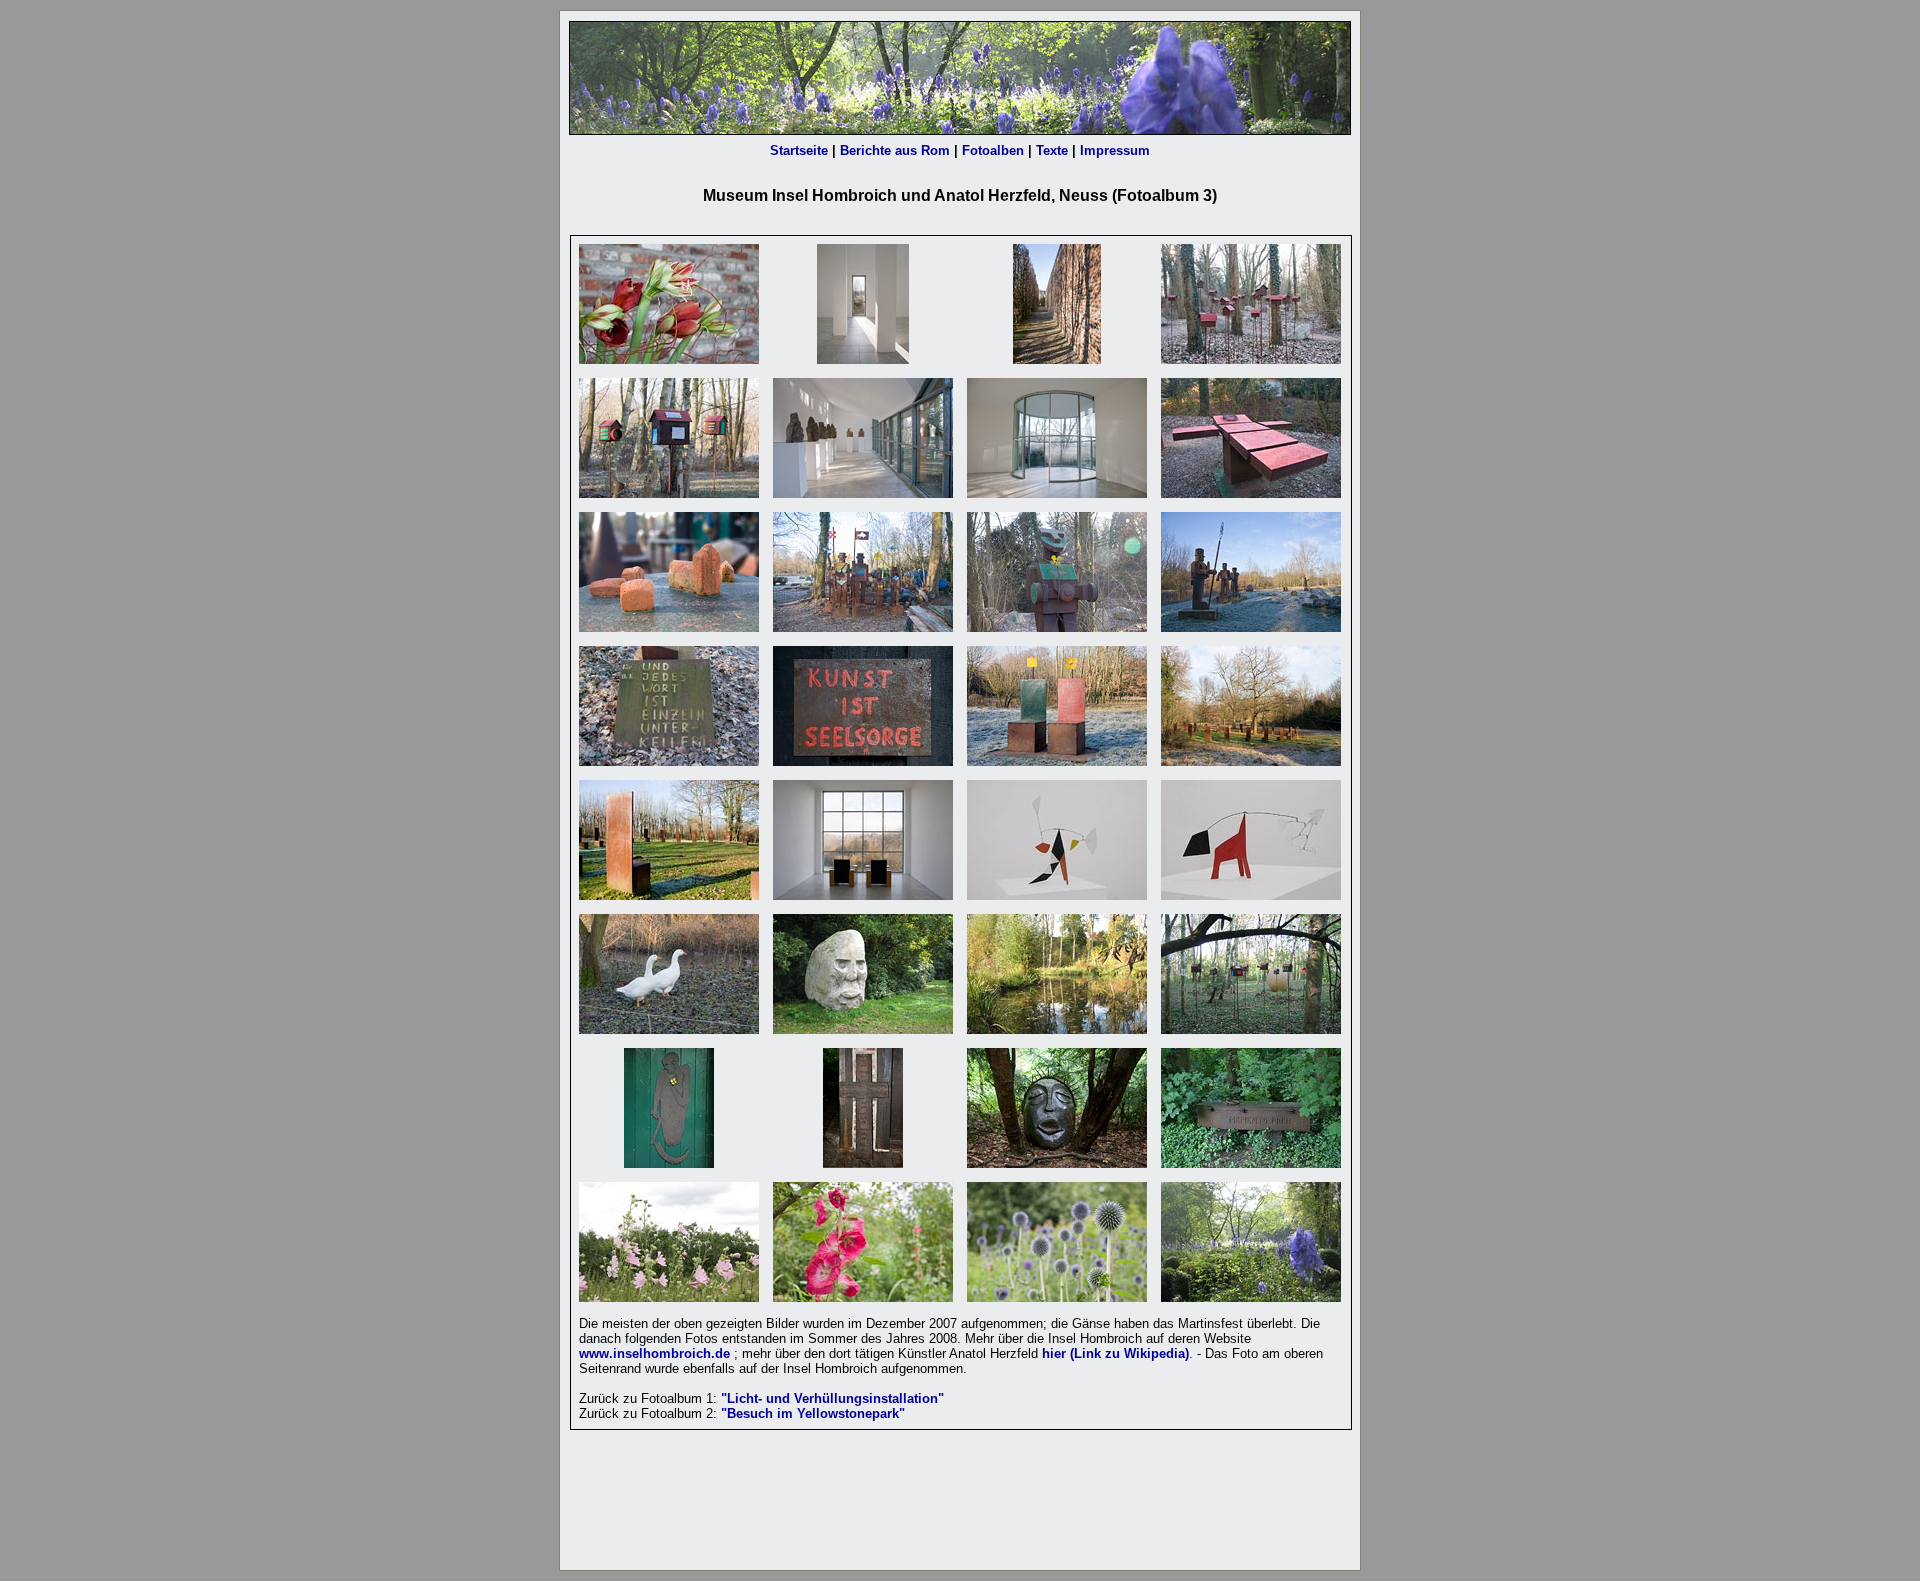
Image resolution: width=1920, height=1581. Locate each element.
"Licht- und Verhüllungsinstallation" (832, 1398)
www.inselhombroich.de (654, 1353)
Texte (1052, 150)
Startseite (799, 150)
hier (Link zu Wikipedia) (1115, 1353)
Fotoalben (995, 150)
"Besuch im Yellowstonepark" (813, 1413)
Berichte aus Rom (895, 150)
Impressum (1113, 150)
